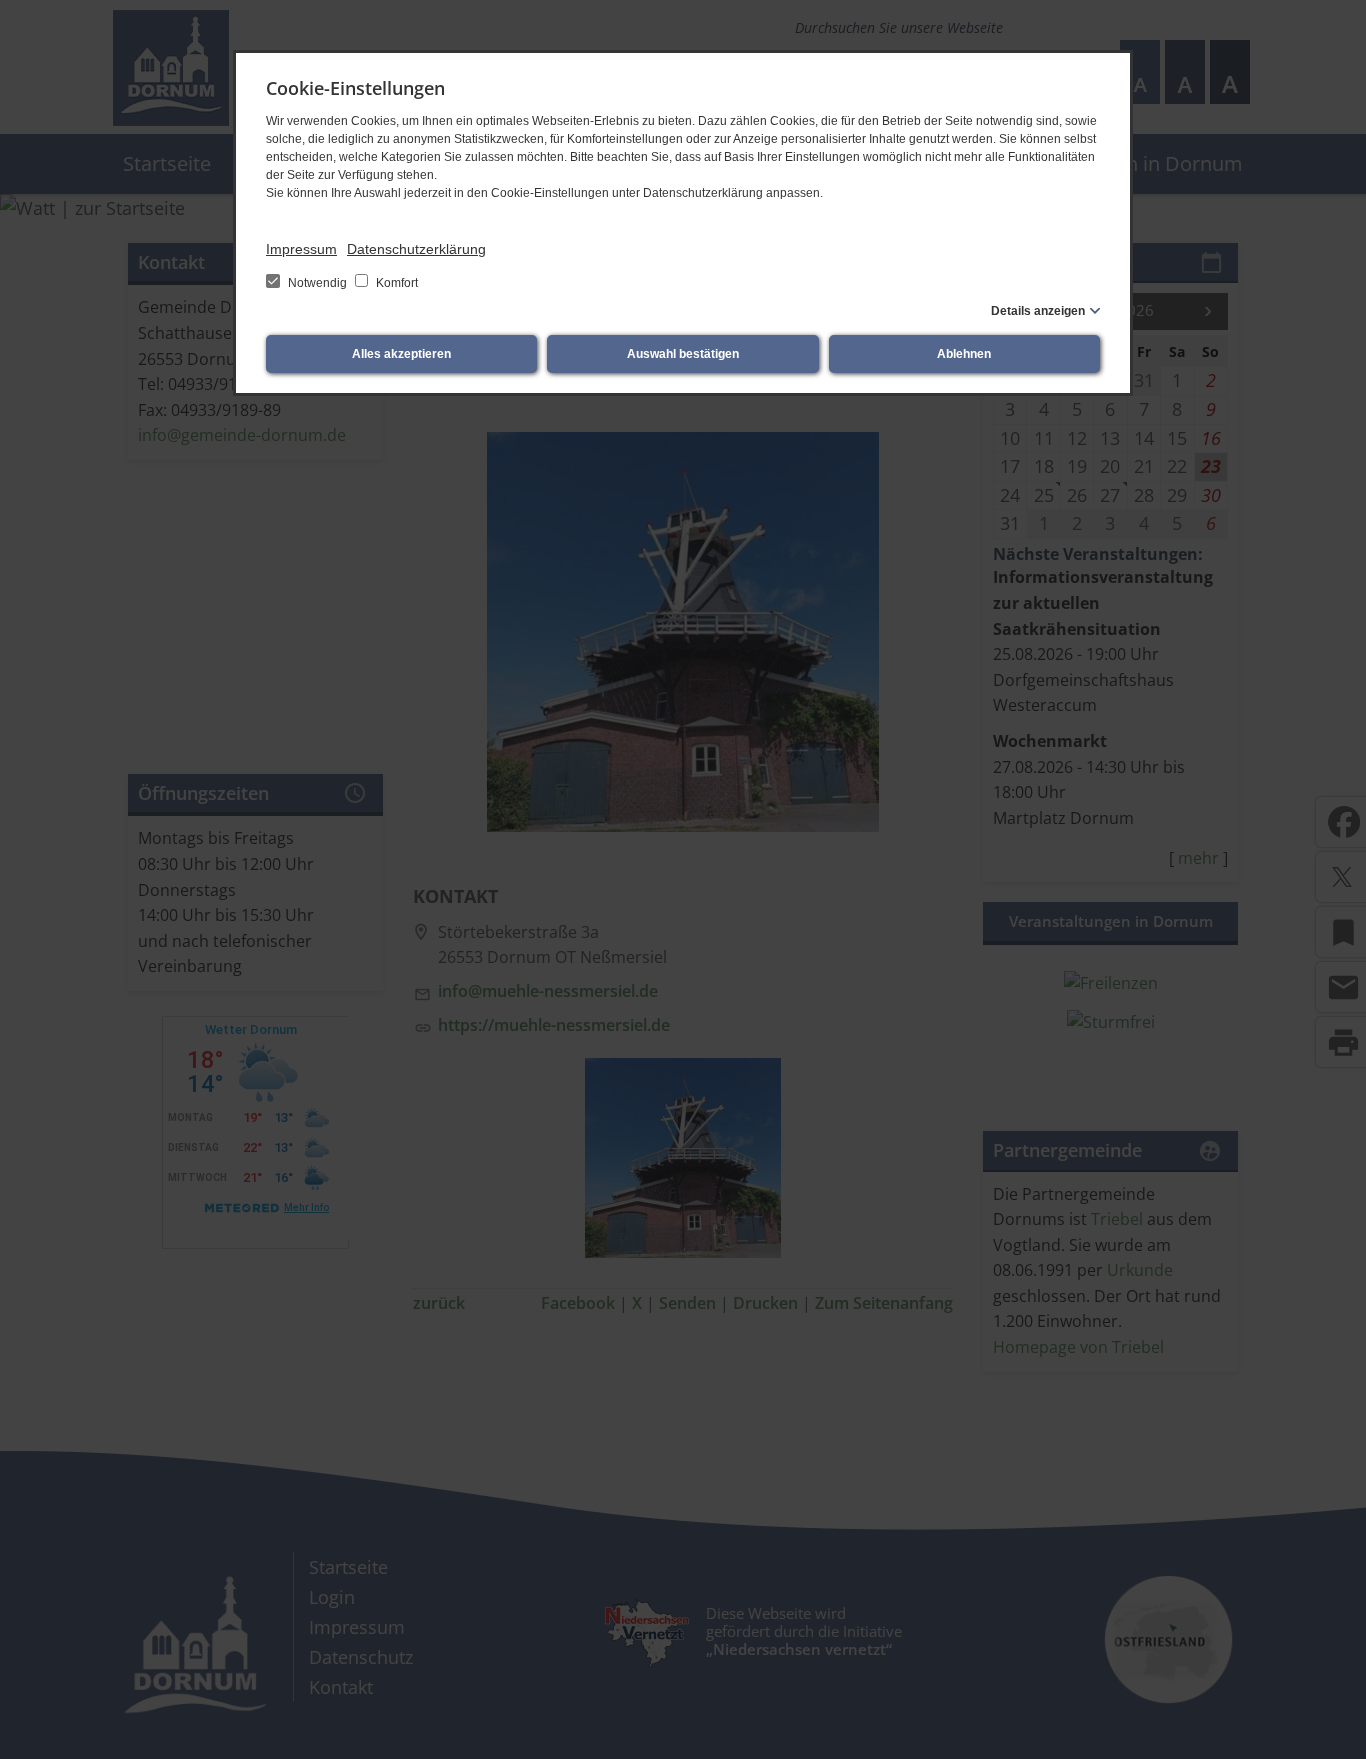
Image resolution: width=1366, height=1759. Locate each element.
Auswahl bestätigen (683, 354)
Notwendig (317, 283)
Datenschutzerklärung (416, 249)
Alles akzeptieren (401, 354)
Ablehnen (964, 354)
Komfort (395, 283)
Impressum (301, 249)
